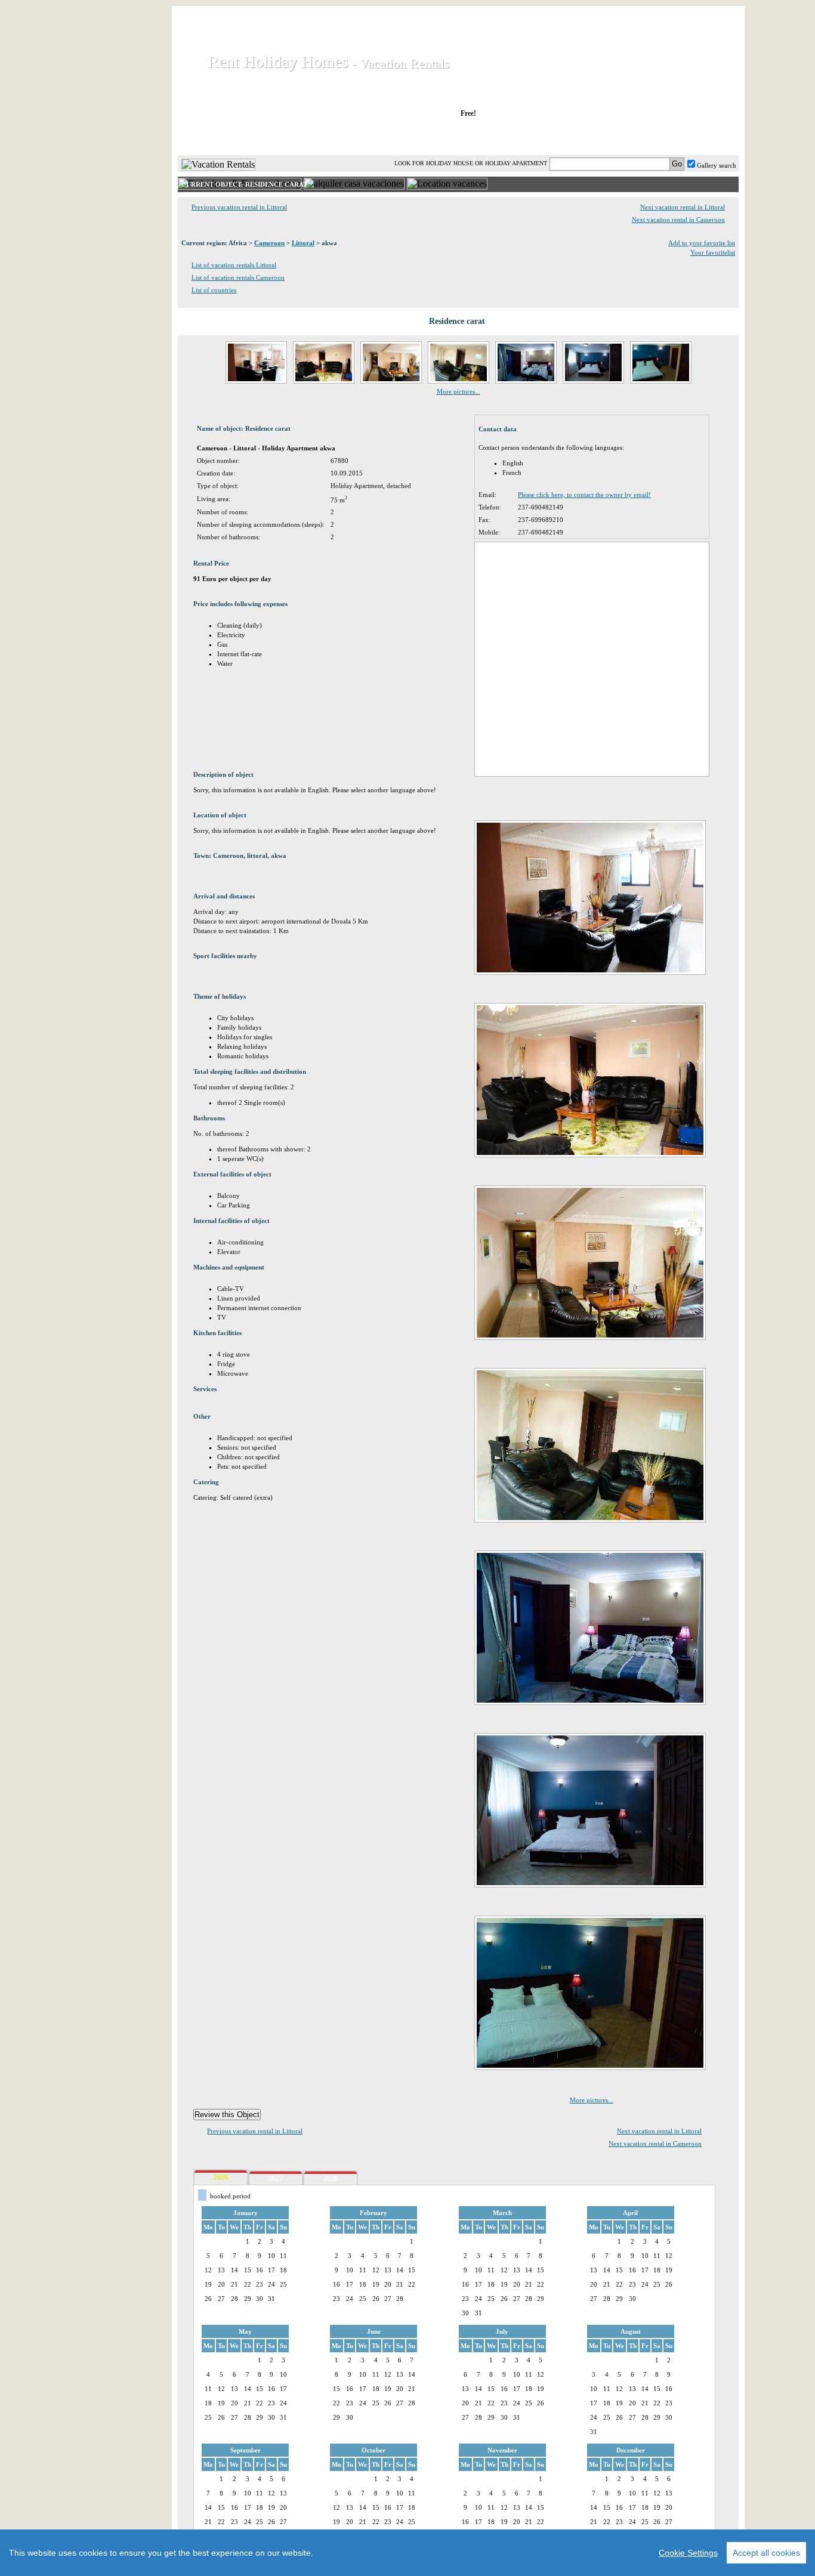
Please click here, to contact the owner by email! (584, 495)
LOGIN (634, 137)
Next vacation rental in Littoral (683, 207)
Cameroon (269, 243)
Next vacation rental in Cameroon (678, 220)
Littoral (303, 243)
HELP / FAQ (707, 137)
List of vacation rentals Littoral (234, 265)
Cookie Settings (688, 2553)
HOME (219, 137)
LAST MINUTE (556, 137)
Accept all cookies (766, 2553)
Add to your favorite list (702, 243)
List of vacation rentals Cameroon (238, 277)
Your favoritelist (713, 252)
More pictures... (459, 391)
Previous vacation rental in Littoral (239, 207)
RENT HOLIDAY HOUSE (324, 137)
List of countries (214, 290)
